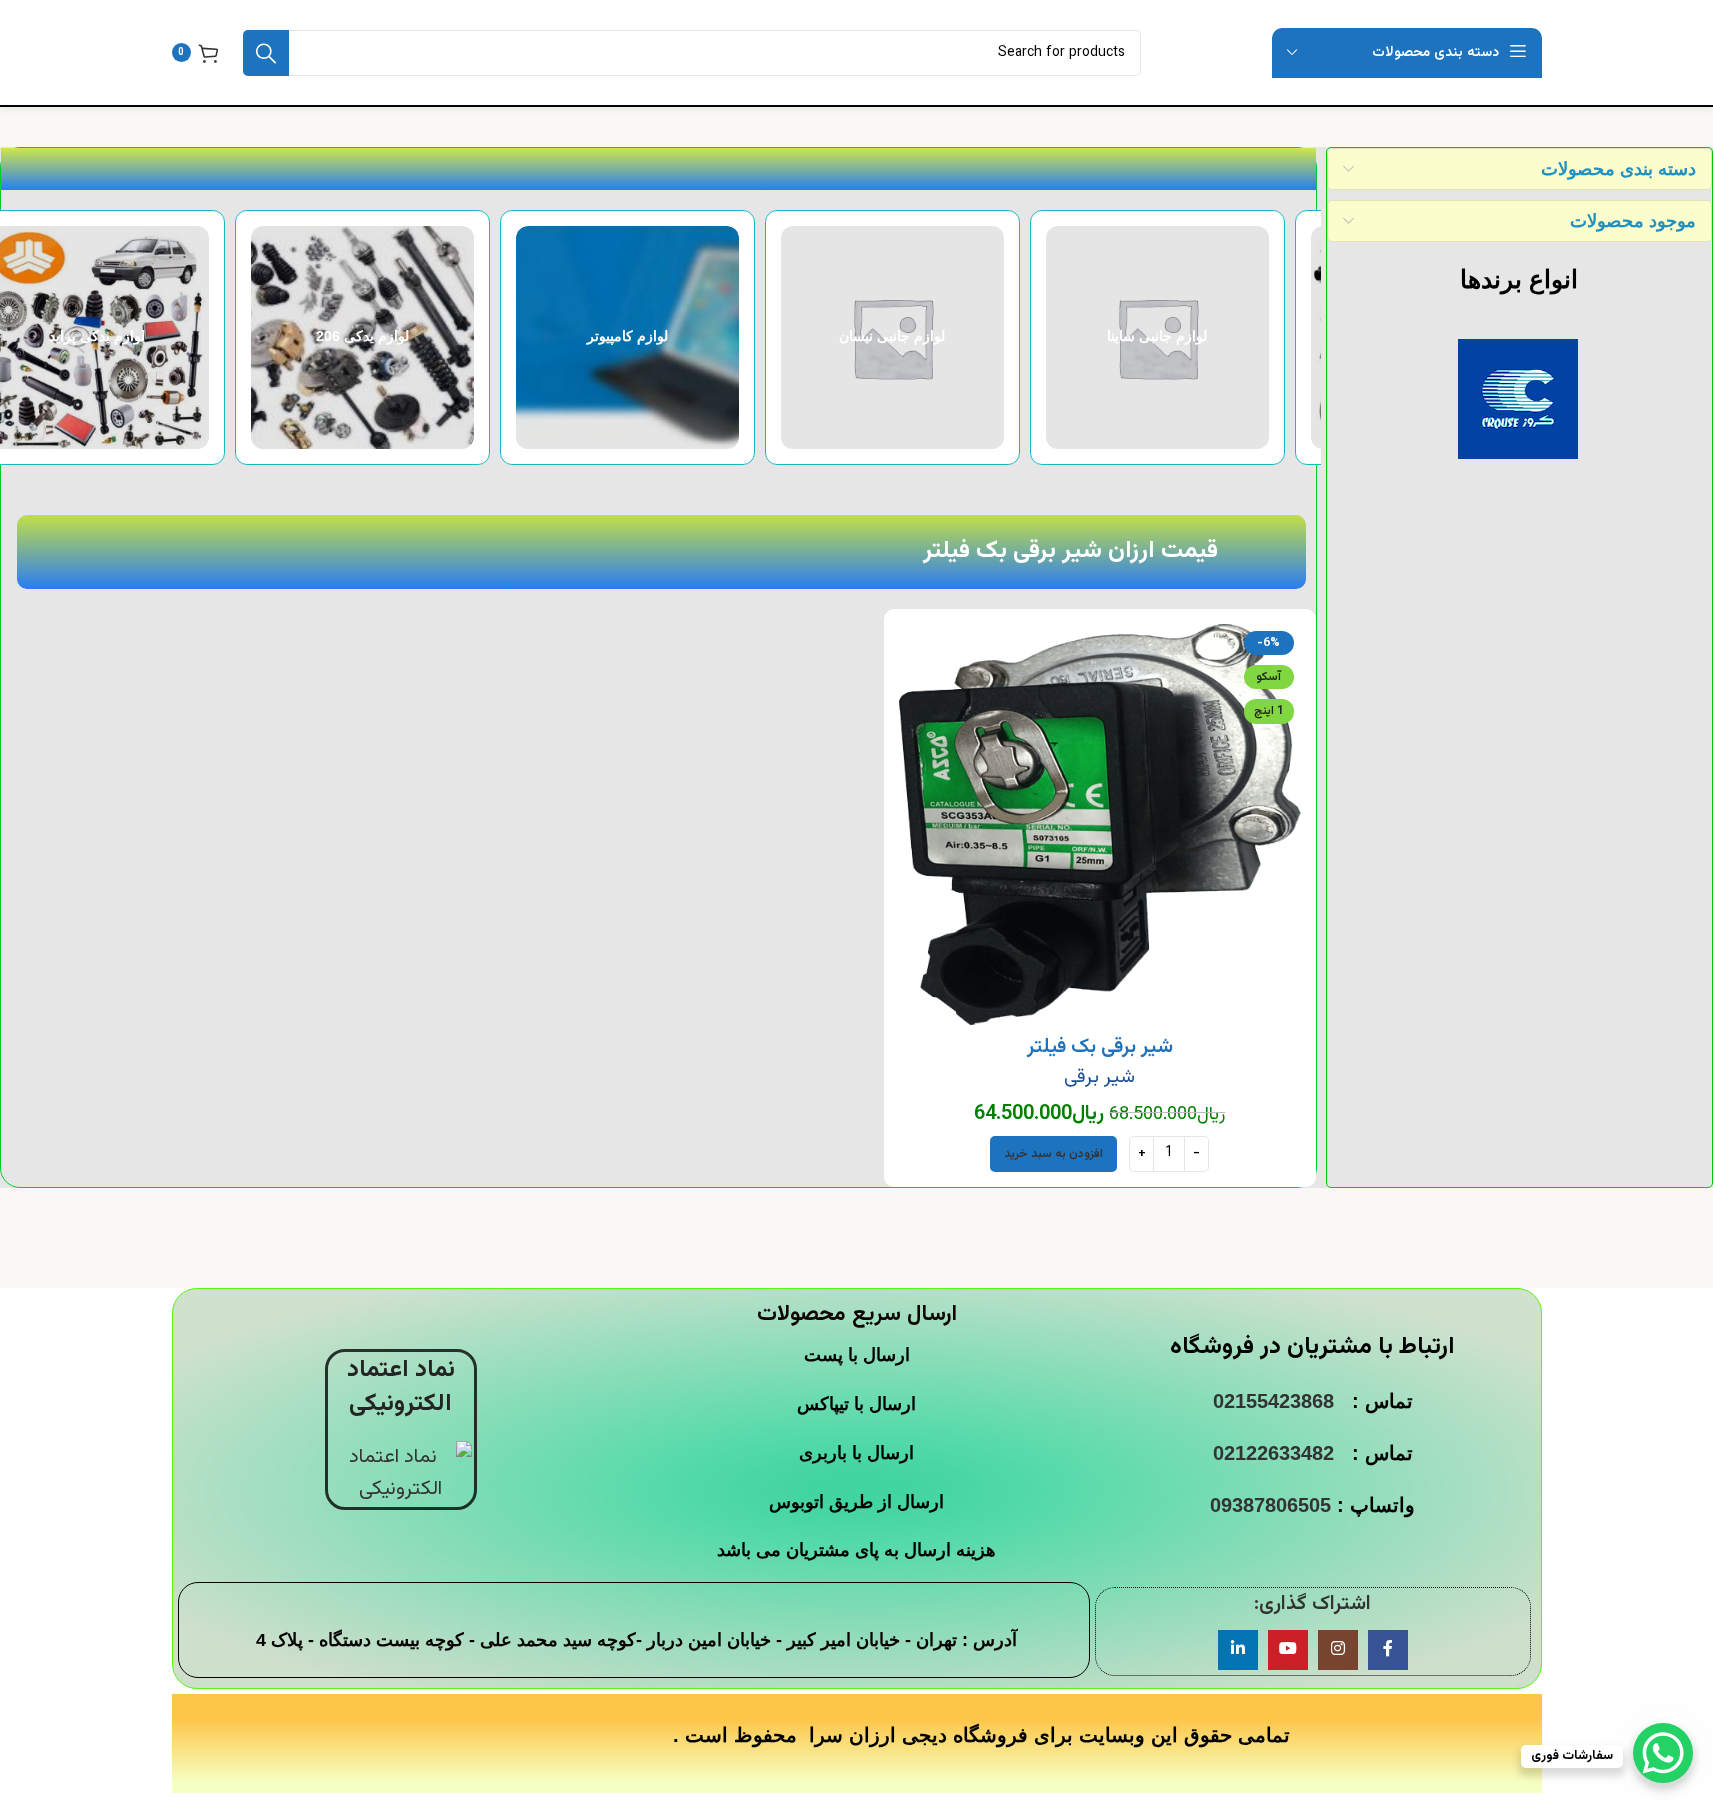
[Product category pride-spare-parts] (659, 337)
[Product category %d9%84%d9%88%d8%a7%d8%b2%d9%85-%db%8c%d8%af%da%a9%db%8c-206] (924, 337)
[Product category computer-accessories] (1189, 337)
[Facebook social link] (1388, 1650)
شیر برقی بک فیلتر (1100, 1047)
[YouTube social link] (1288, 1650)
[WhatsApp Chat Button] (1663, 1753)
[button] (1053, 1154)
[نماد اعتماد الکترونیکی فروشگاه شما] (401, 1474)
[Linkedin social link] (1238, 1650)
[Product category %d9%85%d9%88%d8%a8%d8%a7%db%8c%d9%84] (129, 337)
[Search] (266, 53)
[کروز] (1518, 399)
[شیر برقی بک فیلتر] (1100, 825)
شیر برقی (1099, 1077)
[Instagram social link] (1338, 1650)
